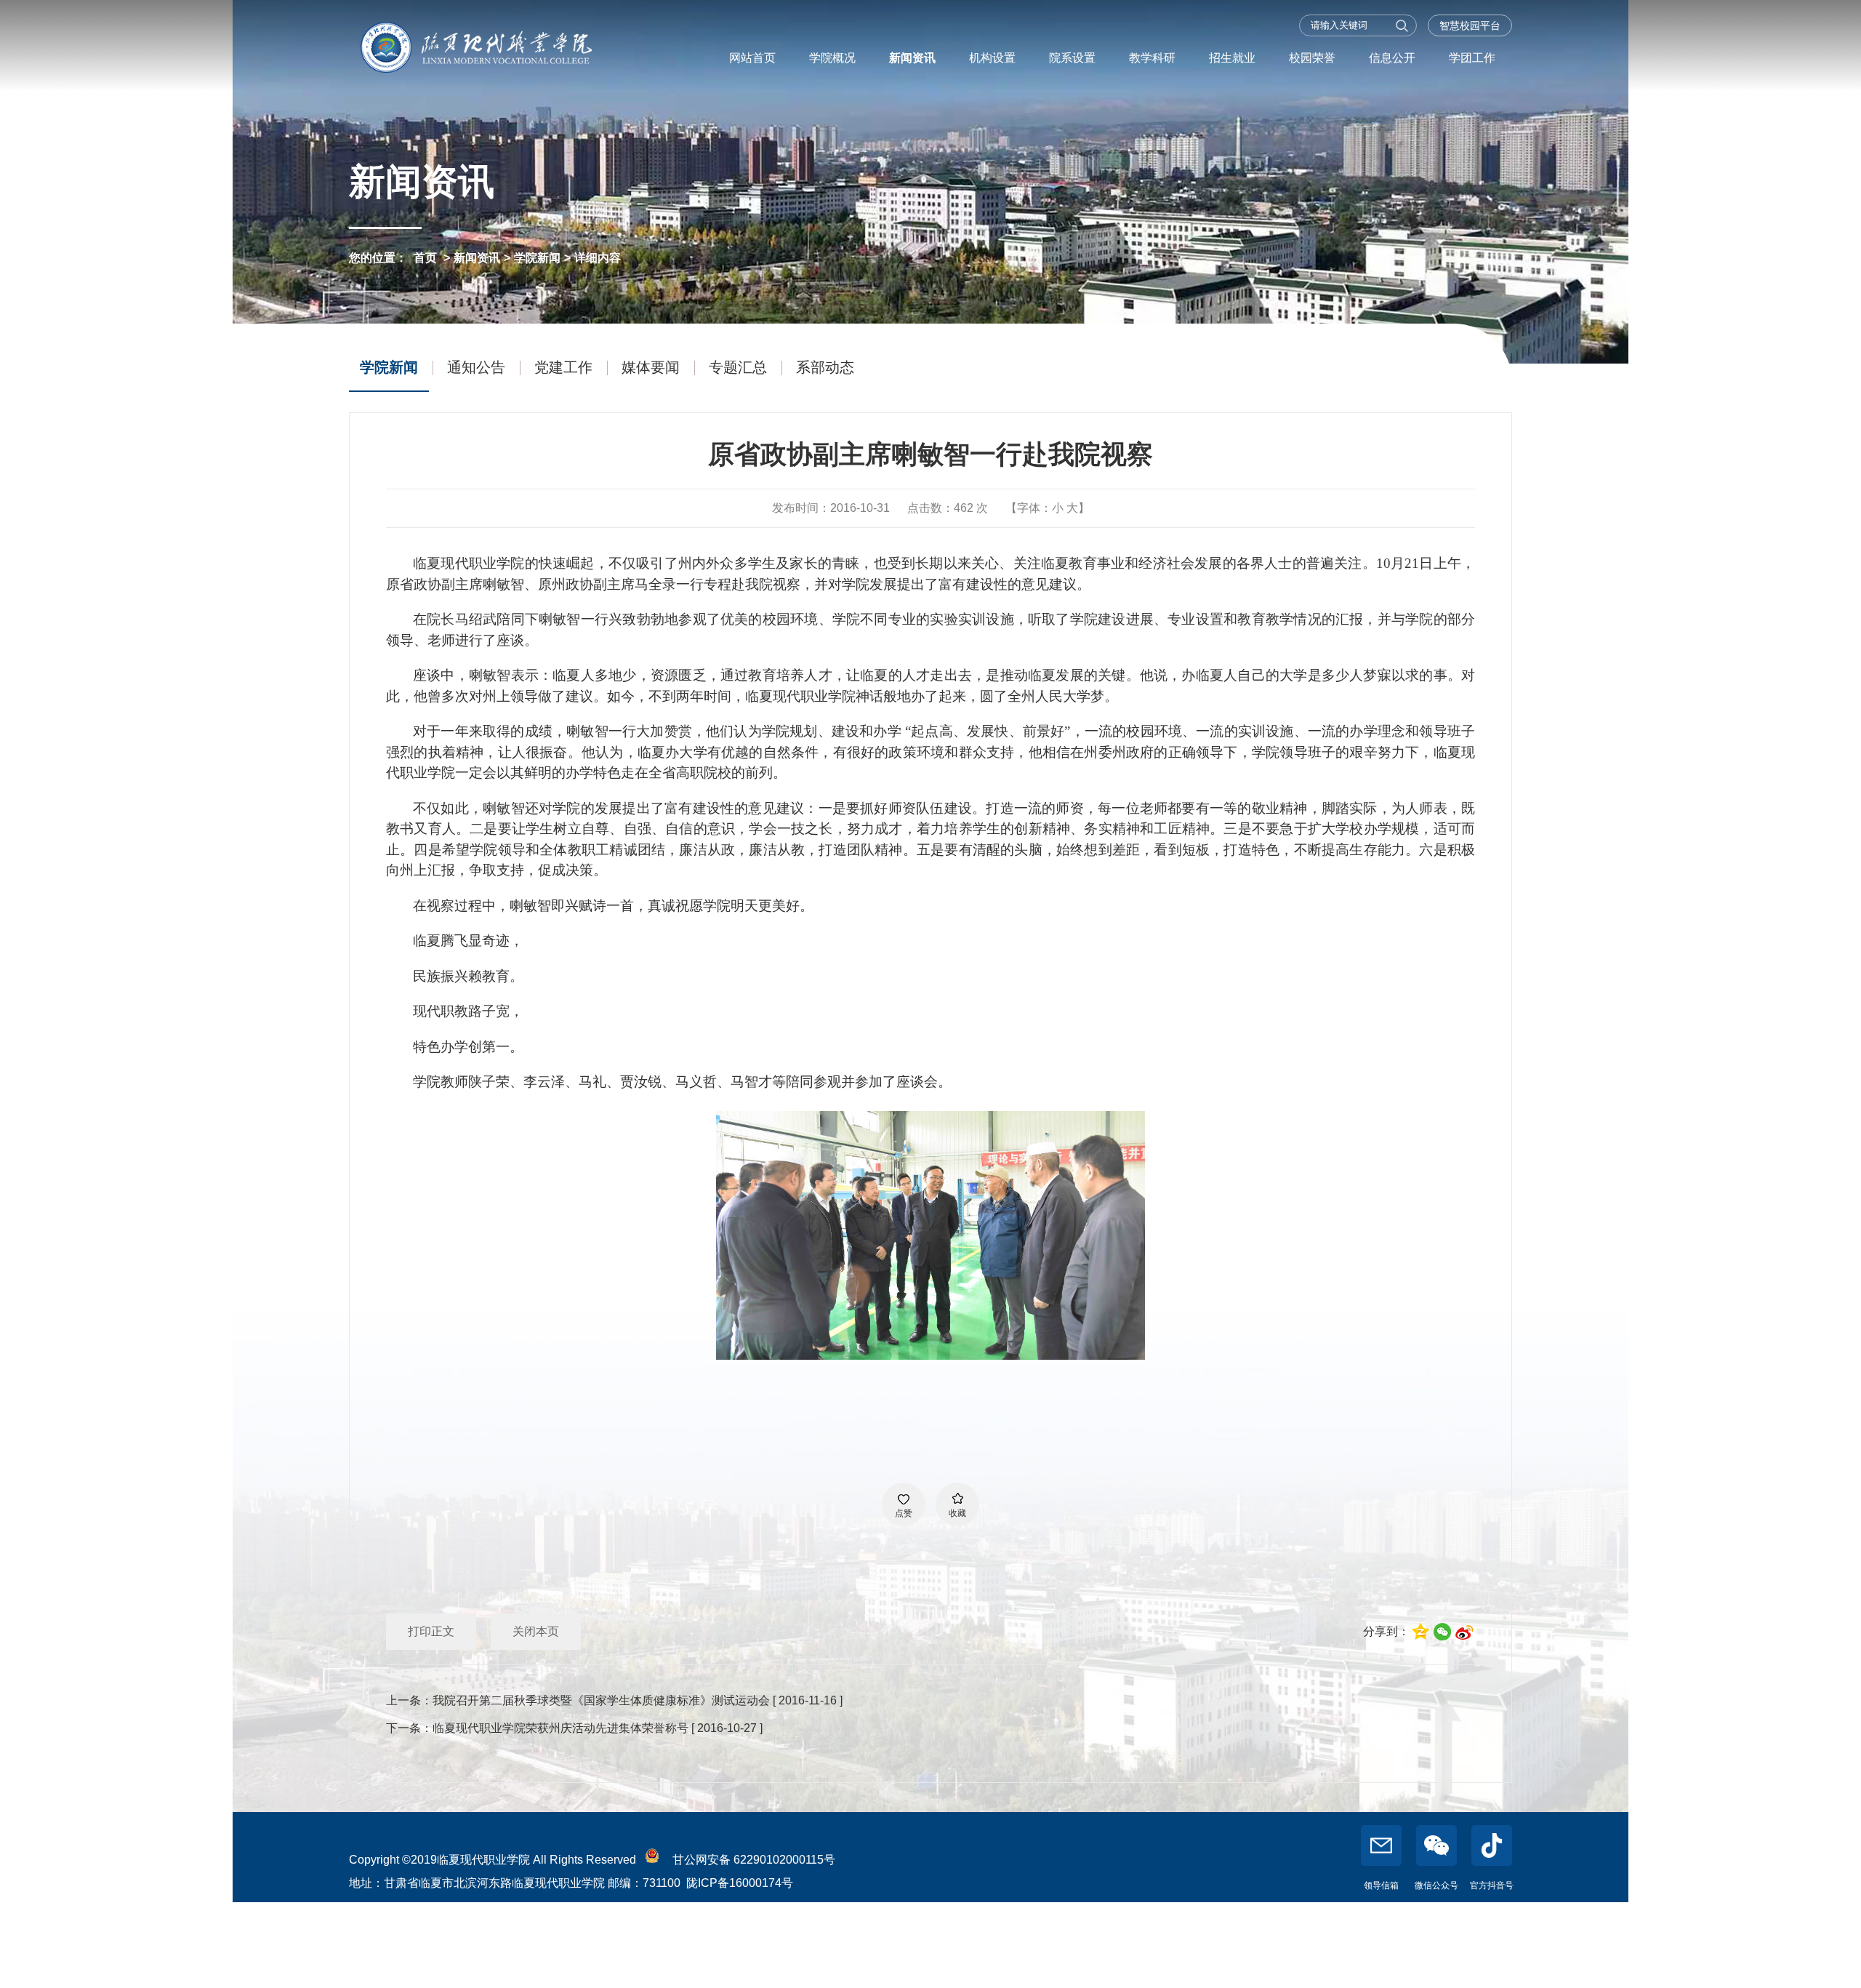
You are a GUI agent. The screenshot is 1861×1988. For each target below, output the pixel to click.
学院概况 (832, 58)
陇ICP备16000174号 (740, 1883)
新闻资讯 (912, 58)
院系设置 (1072, 58)
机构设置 (992, 58)
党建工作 (563, 367)
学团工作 (1472, 58)
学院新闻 (537, 258)
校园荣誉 (1312, 58)
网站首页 (752, 58)
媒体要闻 (651, 367)
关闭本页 (536, 1631)
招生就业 (1232, 58)
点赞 (904, 1513)
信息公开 (1392, 58)
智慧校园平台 (1470, 25)
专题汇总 (738, 367)
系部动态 (825, 367)
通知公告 (476, 367)
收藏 (957, 1513)
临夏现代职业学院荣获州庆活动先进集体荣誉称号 (560, 1728)
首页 (425, 258)
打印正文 (431, 1631)
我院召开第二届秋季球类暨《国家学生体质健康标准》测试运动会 (601, 1700)
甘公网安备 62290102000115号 (751, 1860)
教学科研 (1152, 58)
